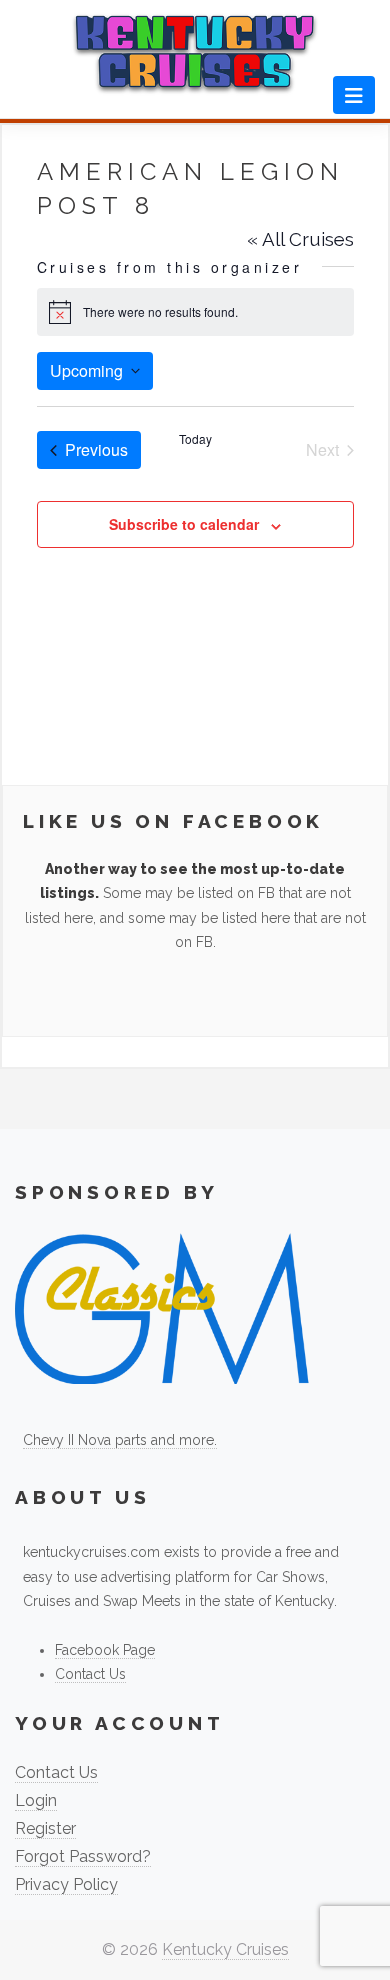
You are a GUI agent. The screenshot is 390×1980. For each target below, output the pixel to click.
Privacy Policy (66, 1884)
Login (36, 1800)
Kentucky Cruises (225, 1949)
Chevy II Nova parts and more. (120, 1440)
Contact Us (90, 1674)
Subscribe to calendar (184, 524)
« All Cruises (300, 239)
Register (45, 1828)
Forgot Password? (83, 1856)
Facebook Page (105, 1650)
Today (195, 439)
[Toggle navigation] (354, 95)
